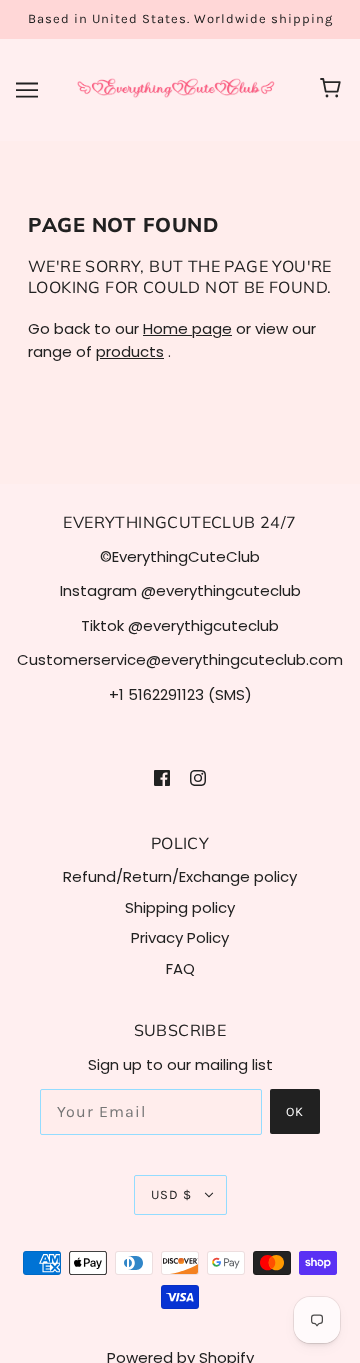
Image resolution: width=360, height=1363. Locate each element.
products (130, 351)
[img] (162, 777)
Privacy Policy (180, 937)
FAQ (180, 968)
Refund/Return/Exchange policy (180, 876)
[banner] (176, 88)
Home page (187, 328)
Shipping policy (180, 907)
